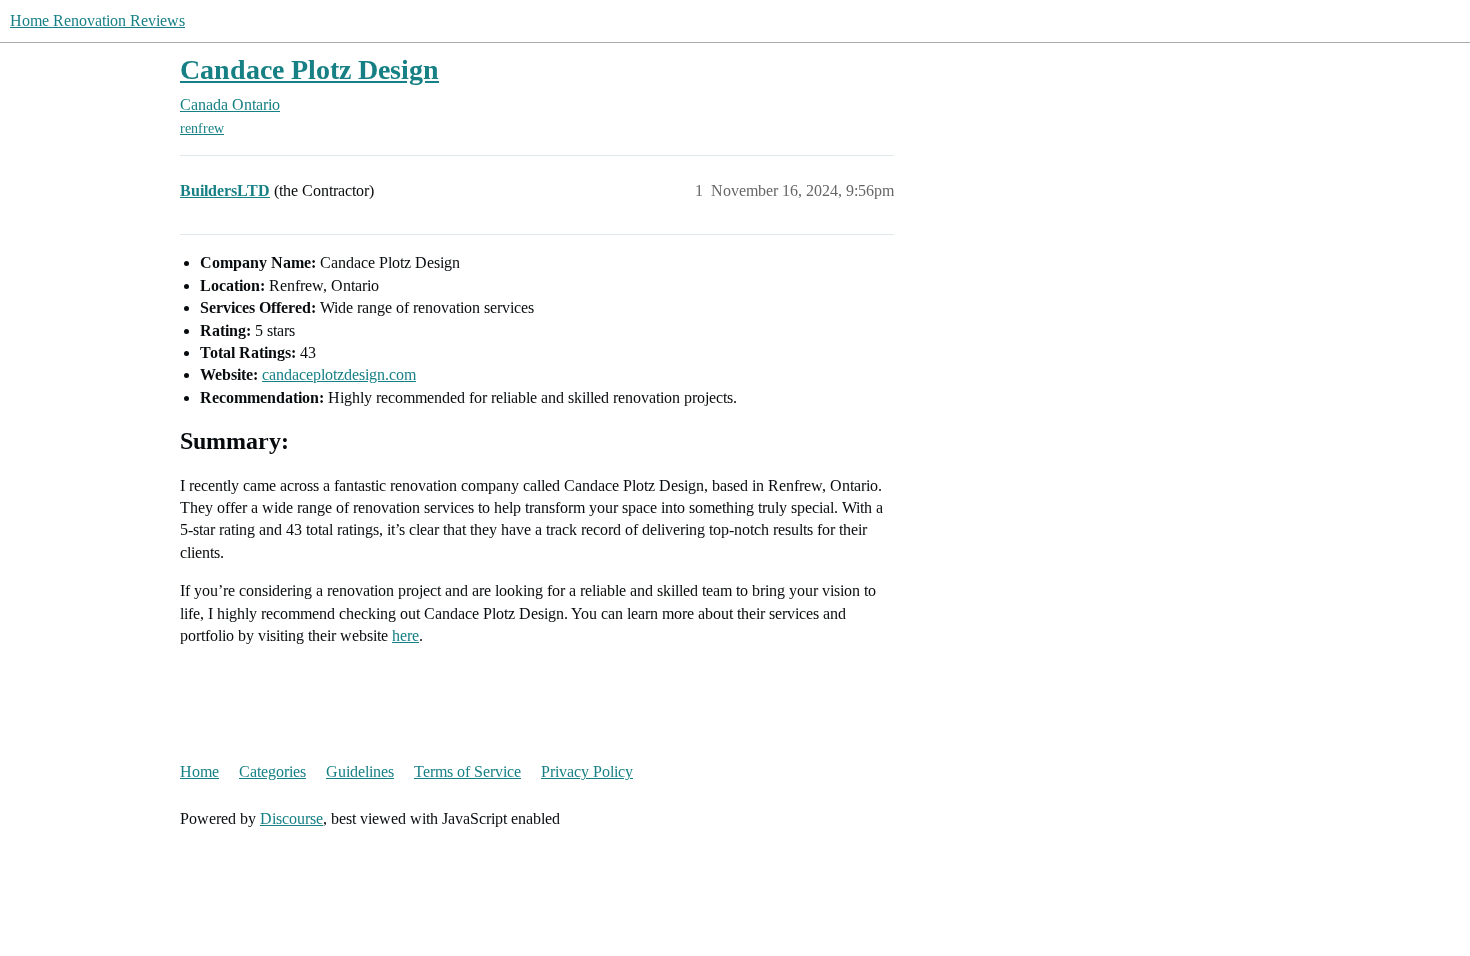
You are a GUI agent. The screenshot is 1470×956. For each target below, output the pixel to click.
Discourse (291, 818)
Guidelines (360, 771)
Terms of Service (467, 771)
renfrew (202, 128)
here (405, 635)
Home (199, 771)
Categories (272, 771)
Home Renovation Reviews (97, 20)
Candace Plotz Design (309, 69)
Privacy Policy (587, 771)
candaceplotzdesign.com (339, 374)
